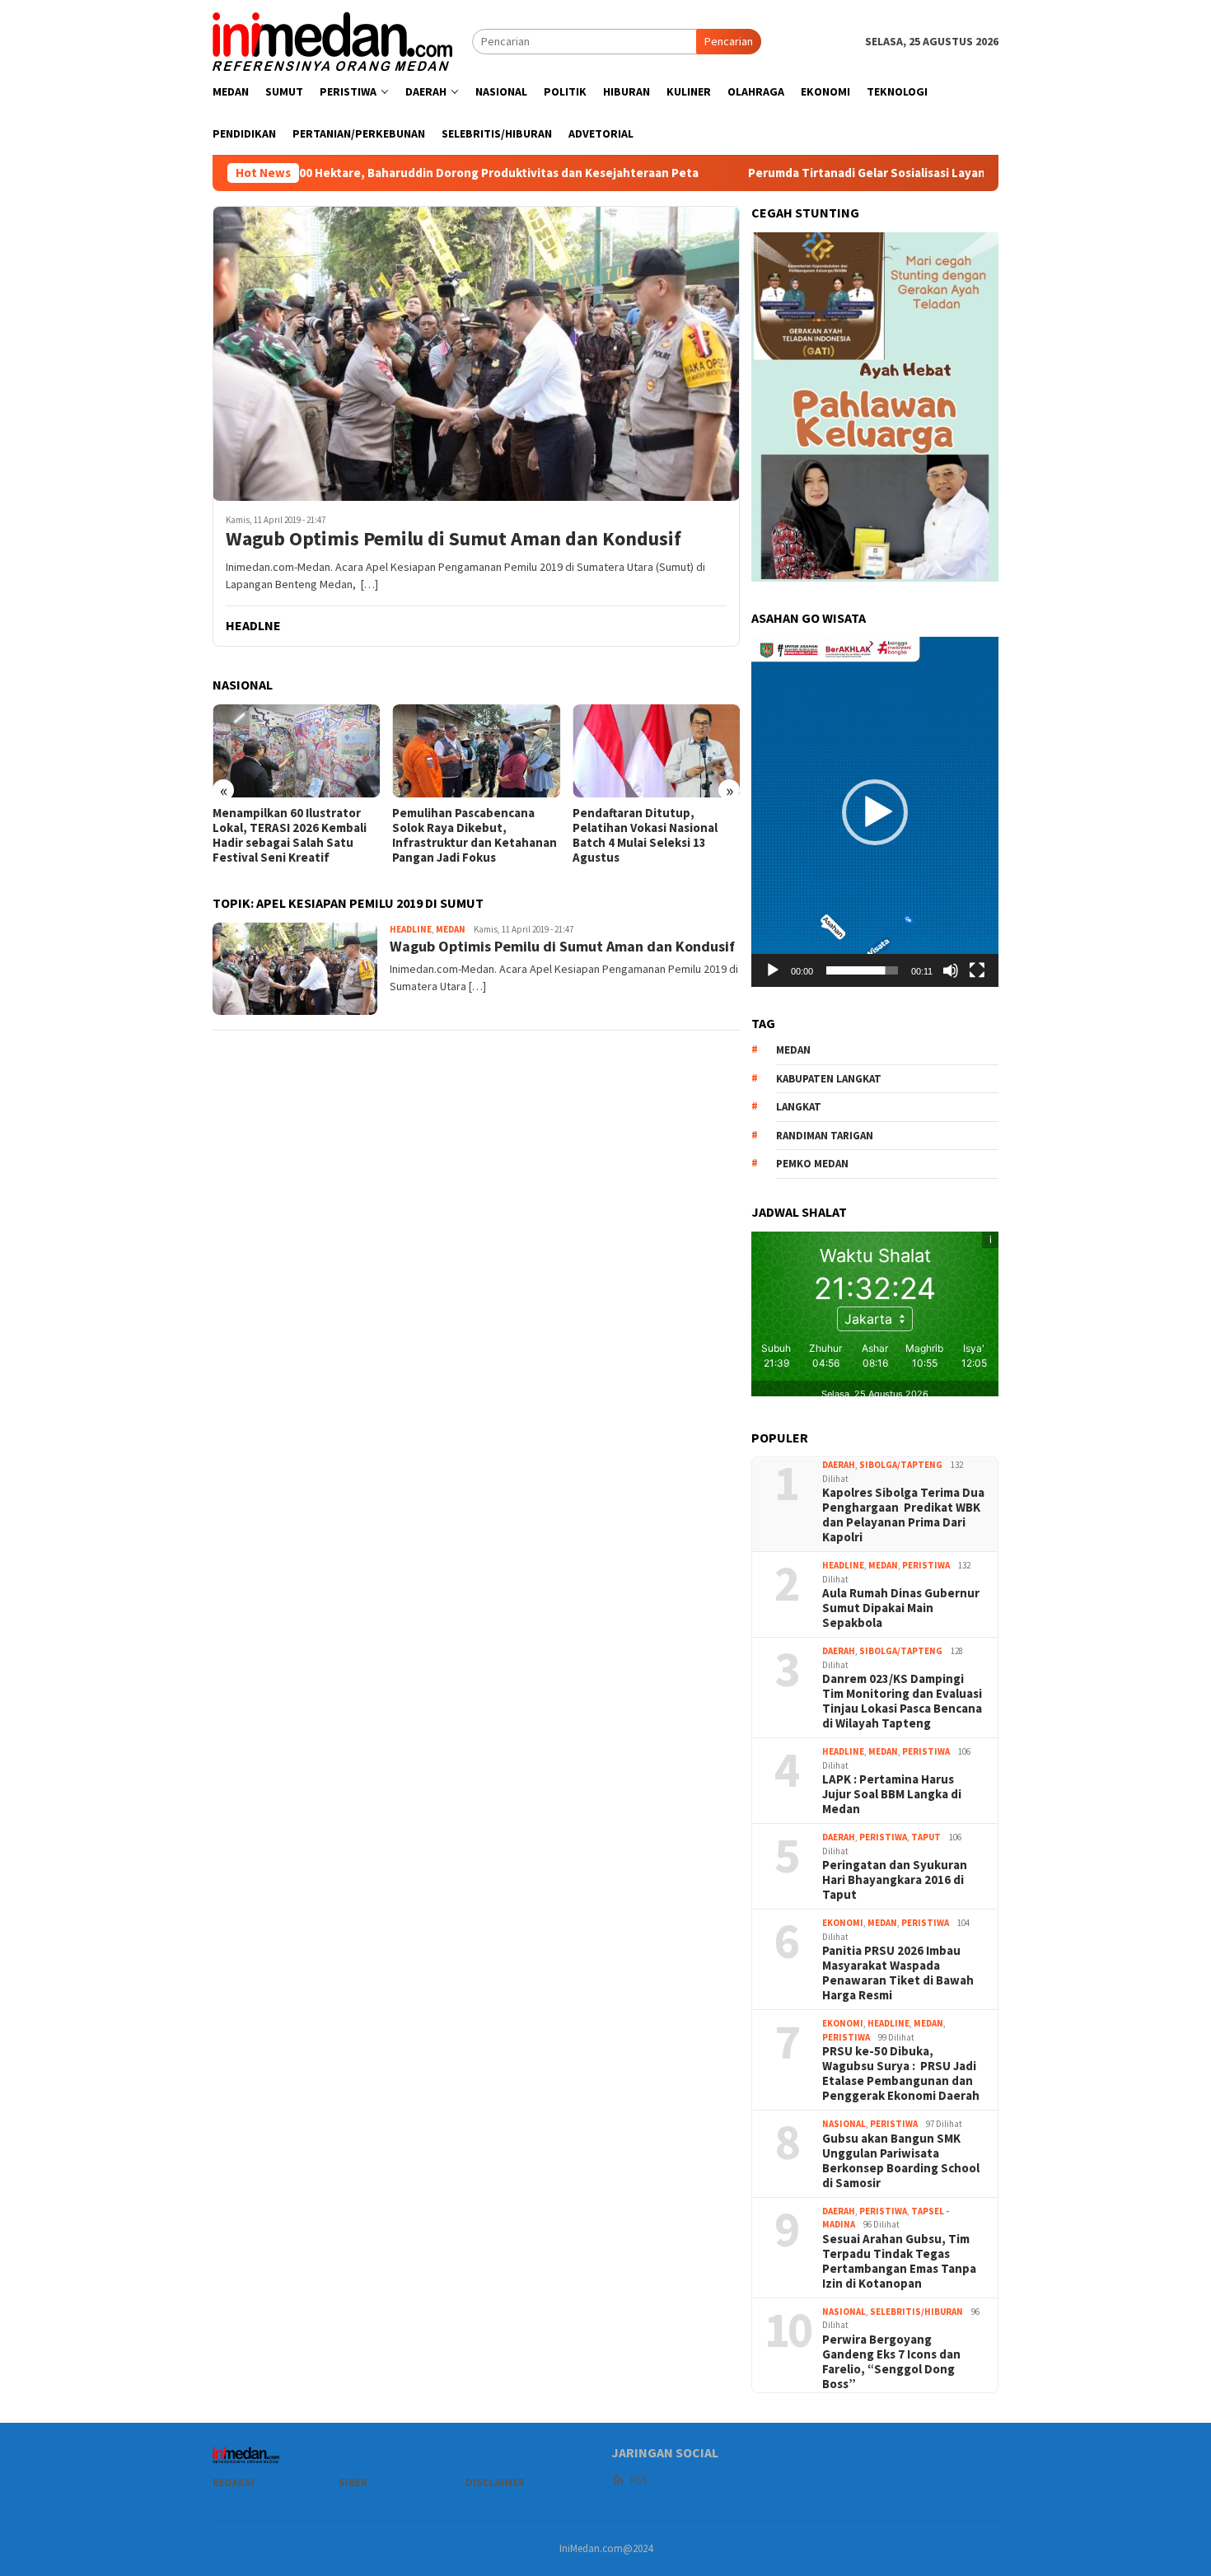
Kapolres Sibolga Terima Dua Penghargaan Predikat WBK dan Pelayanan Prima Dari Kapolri (903, 1515)
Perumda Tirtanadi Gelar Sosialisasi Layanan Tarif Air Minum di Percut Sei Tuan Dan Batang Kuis (905, 173)
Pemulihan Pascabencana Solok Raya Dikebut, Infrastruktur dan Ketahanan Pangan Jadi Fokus (355, 835)
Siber (353, 2482)
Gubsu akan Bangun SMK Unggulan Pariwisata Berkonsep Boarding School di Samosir (901, 2161)
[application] (875, 811)
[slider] (862, 970)
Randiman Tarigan (825, 1136)
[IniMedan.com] (333, 40)
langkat (799, 1107)
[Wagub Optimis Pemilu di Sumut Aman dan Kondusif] (476, 353)
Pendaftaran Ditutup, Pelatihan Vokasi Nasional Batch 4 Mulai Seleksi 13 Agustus (525, 835)
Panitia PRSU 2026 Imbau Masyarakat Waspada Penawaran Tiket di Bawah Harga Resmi (898, 1973)
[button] (875, 812)
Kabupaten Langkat (829, 1079)
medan (793, 1050)
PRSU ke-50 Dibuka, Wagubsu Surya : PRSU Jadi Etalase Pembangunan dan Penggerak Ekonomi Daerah (901, 2073)
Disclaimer (495, 2482)
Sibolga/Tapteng (901, 1465)
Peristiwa (926, 1565)
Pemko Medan (812, 1164)
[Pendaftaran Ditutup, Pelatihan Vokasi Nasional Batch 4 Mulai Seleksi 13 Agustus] (536, 751)
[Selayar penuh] (977, 970)
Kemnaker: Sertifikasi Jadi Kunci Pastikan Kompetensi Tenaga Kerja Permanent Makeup (710, 835)
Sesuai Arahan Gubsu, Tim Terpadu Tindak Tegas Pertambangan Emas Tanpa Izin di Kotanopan (899, 2261)
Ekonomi (843, 1923)
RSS (638, 2480)
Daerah (839, 1465)
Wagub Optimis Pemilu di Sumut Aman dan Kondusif (454, 539)
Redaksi (234, 2482)
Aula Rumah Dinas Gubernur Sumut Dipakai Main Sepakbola (901, 1608)
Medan (451, 929)
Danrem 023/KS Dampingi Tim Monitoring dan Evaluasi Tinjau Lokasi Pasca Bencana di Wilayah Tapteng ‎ (902, 1701)
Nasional (844, 2124)
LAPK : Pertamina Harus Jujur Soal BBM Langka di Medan (892, 1794)
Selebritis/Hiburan (916, 2312)
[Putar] (773, 970)
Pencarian (729, 41)
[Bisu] (951, 970)
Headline (411, 929)
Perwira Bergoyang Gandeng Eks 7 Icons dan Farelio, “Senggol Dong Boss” (891, 2362)
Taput (926, 1837)
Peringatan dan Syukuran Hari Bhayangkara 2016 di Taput (895, 1880)
